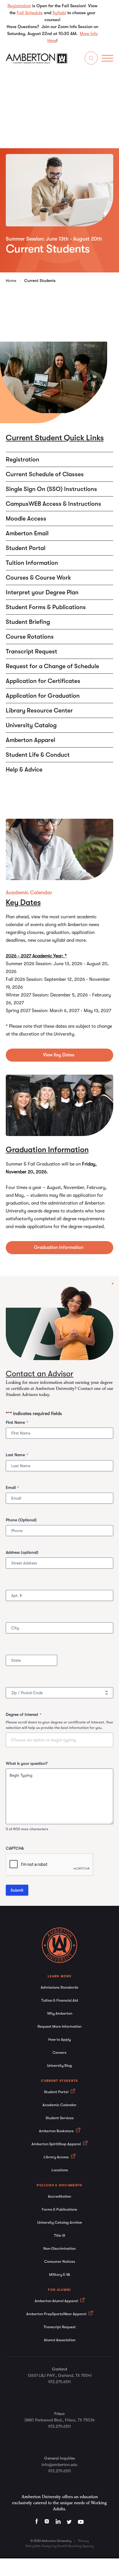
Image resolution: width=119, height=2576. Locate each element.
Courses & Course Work (38, 578)
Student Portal (26, 548)
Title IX (60, 2235)
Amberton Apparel (30, 740)
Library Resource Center (39, 710)
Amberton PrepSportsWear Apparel (57, 2314)
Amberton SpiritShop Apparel (57, 2144)
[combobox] (59, 1740)
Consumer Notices (60, 2261)
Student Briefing (28, 622)
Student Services (60, 2118)
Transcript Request (31, 651)
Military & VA (60, 2274)
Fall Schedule (30, 13)
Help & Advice (24, 769)
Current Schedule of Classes (45, 474)
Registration (19, 6)
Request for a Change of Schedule (52, 666)
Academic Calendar (59, 2105)
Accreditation (59, 2196)
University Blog (59, 2065)
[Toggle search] (91, 59)
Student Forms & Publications (46, 607)
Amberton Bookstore (57, 2131)
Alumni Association (60, 2340)
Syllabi (59, 13)
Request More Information (59, 2026)
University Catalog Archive (60, 2222)
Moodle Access (26, 519)
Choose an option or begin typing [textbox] (43, 1740)
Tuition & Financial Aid (60, 2000)
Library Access (57, 2157)
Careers (59, 2052)
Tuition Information (32, 563)
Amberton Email (27, 533)
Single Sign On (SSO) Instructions (51, 489)
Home (11, 281)
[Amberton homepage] (37, 62)
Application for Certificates (43, 681)
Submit (17, 1890)
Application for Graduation (43, 696)
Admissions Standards (59, 1987)
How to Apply (59, 2039)
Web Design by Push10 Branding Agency (64, 2546)
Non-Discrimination (59, 2248)
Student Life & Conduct (38, 755)
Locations (60, 2170)
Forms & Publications (59, 2209)
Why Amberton (60, 2013)
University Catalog (31, 725)
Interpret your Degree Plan (42, 592)
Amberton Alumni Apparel (57, 2301)
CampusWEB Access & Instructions (53, 504)
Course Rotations (30, 637)
